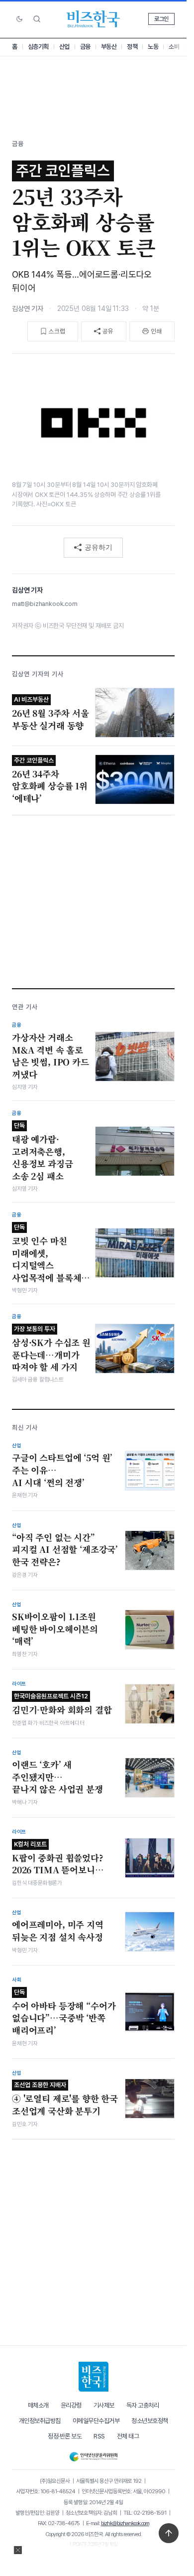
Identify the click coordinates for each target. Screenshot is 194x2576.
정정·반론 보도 (65, 2436)
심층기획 (38, 47)
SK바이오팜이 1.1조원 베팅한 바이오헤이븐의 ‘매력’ (55, 1629)
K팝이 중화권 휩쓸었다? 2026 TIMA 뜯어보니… (58, 1858)
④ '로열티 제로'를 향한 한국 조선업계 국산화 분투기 (65, 2099)
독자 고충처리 (143, 2405)
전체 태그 (128, 2436)
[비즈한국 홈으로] (94, 19)
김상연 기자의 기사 (38, 674)
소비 (174, 47)
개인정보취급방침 (40, 2421)
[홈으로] (94, 2377)
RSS (99, 2436)
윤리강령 (71, 2405)
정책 (132, 47)
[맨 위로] (169, 2533)
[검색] (37, 19)
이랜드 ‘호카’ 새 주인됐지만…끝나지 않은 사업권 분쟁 (57, 1777)
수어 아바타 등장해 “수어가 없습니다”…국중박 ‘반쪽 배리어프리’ (64, 2012)
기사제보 (104, 2405)
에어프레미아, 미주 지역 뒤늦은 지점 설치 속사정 (58, 1931)
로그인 (161, 19)
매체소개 (38, 2405)
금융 (85, 47)
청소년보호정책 (150, 2421)
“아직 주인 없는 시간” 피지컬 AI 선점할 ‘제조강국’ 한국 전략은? (65, 1550)
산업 (64, 47)
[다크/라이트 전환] (19, 19)
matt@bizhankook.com (45, 604)
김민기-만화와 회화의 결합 (62, 1704)
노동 (153, 47)
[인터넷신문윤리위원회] (93, 2455)
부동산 (109, 47)
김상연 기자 (28, 308)
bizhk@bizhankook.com (125, 2523)
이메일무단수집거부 (96, 2421)
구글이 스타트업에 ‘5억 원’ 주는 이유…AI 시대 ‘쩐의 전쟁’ (62, 1470)
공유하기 (98, 547)
